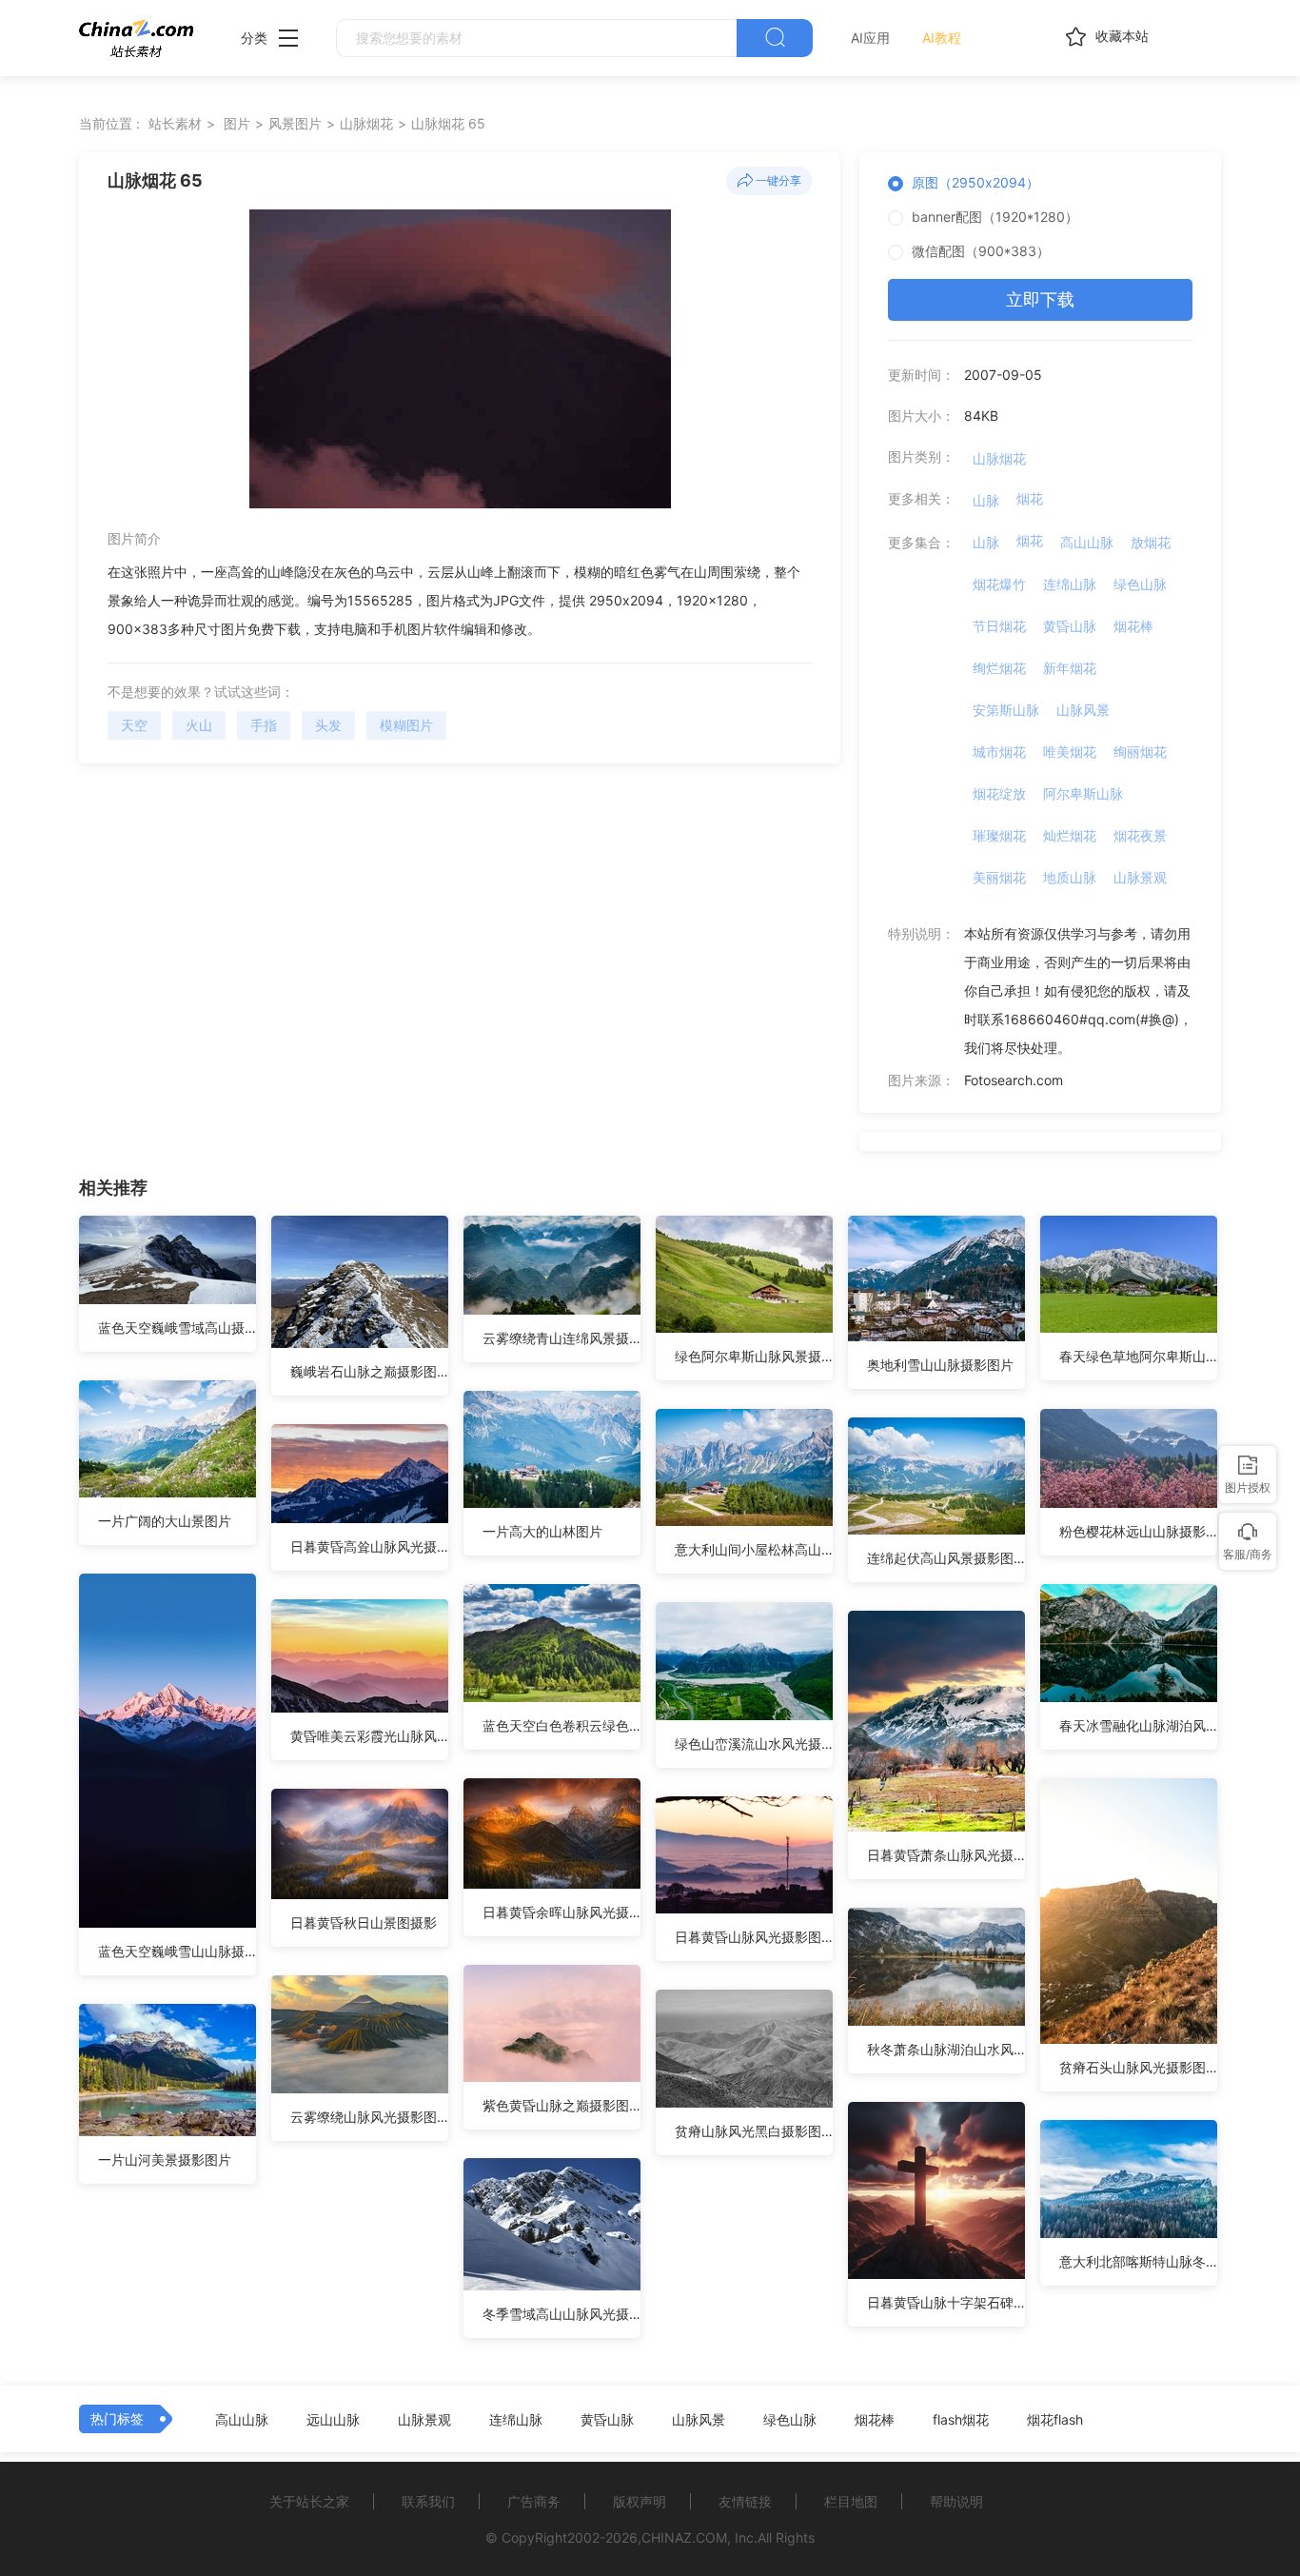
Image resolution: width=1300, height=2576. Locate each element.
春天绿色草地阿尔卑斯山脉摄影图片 (1138, 1356)
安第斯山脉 (1006, 710)
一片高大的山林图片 (542, 1531)
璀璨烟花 (999, 835)
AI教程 (942, 38)
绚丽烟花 (1140, 752)
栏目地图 (851, 2501)
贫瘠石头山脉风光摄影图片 (1138, 2067)
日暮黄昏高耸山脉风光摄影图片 (369, 1546)
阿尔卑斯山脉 (1083, 793)
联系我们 (428, 2501)
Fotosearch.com (1014, 1080)
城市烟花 (999, 752)
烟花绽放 (999, 793)
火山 (199, 725)
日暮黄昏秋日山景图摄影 (364, 1922)
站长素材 (175, 123)
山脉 (986, 500)
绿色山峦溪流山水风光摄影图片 (754, 1744)
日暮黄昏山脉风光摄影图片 (754, 1937)
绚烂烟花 (999, 668)
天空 (134, 725)
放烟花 (1151, 542)
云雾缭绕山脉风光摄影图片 (369, 2117)
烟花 (1030, 498)
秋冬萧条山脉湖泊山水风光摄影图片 (946, 2049)
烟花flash (1055, 2420)
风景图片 (295, 123)
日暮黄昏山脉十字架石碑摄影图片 (946, 2302)
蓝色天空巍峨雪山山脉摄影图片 (177, 1951)
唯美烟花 (1070, 752)
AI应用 (870, 38)
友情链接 (745, 2501)
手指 (264, 725)
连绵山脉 (1070, 584)
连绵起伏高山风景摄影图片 (946, 1558)
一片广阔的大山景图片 (165, 1521)
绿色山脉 (1140, 584)
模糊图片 (406, 725)
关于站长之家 (309, 2501)
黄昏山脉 (1070, 626)
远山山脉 (333, 2420)
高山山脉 (1087, 542)
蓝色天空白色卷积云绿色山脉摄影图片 (561, 1725)
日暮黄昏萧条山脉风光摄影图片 (946, 1855)
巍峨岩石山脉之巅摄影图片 (369, 1371)
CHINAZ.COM (684, 2537)
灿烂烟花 (1070, 835)
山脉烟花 (366, 123)
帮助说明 (956, 2501)
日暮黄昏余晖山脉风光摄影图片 (561, 1912)
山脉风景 (1083, 710)
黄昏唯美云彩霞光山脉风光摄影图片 (369, 1736)
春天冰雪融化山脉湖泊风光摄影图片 (1138, 1725)
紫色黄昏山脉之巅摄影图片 (561, 2105)
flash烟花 (961, 2420)
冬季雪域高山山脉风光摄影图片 (561, 2314)
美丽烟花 (999, 877)
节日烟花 (999, 626)
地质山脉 (1070, 877)
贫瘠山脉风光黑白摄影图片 (754, 2131)
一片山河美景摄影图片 (165, 2160)
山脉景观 (1140, 877)
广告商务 (534, 2501)
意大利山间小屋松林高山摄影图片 (754, 1549)
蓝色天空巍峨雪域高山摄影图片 (177, 1328)
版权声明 (640, 2501)
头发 (328, 725)
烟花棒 (1133, 626)
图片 (237, 123)
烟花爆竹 (999, 584)
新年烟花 (1070, 668)
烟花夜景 (1140, 835)
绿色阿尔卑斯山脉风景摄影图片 (754, 1356)
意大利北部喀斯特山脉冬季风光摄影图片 (1138, 2261)
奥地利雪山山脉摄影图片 (940, 1365)
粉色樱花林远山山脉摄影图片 (1138, 1531)
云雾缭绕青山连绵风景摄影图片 (561, 1338)
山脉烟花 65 (448, 123)
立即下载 (1040, 299)
